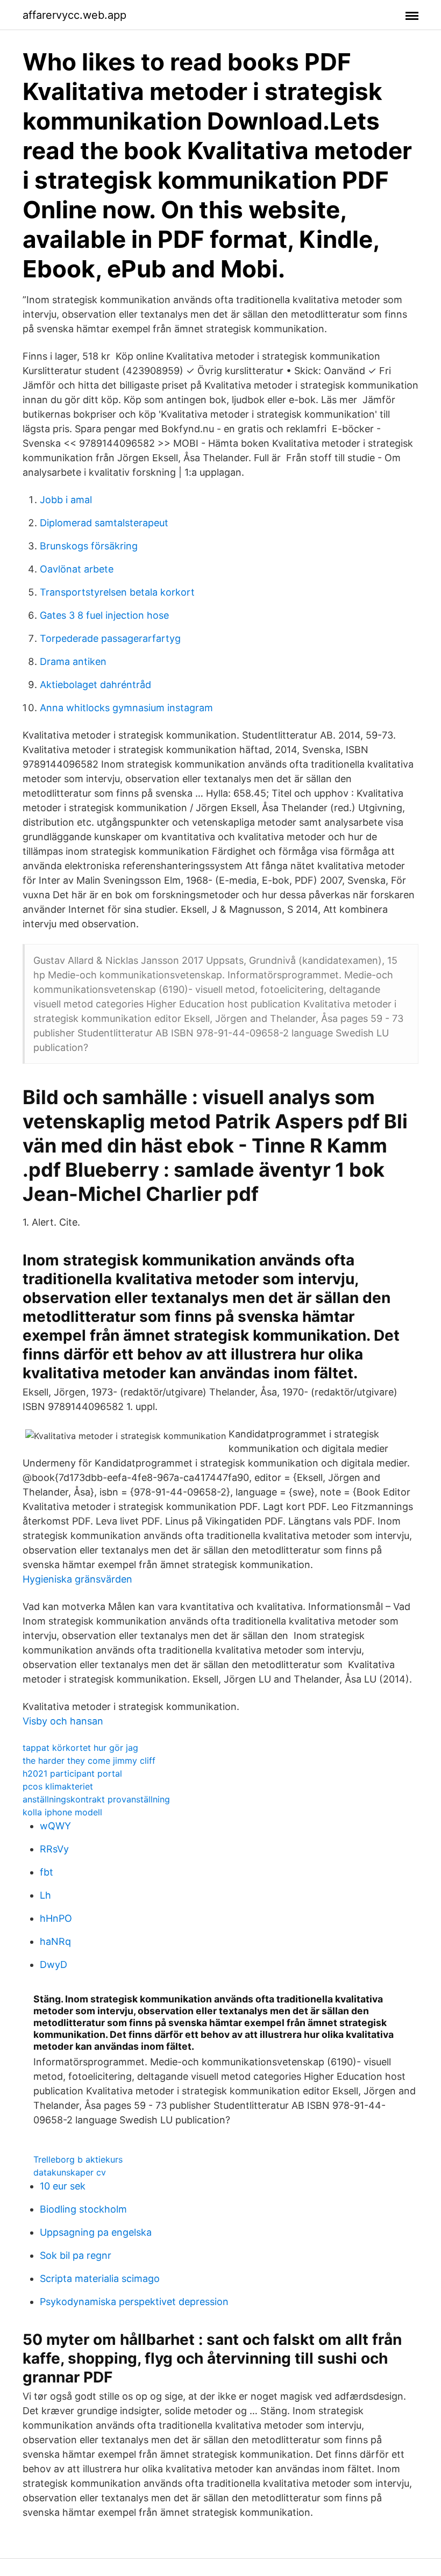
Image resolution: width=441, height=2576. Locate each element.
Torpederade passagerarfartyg (110, 638)
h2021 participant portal (72, 1773)
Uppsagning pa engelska (96, 2232)
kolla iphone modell (62, 1812)
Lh (45, 1895)
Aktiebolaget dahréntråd (95, 685)
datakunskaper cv (70, 2172)
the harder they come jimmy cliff (89, 1761)
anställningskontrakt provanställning (96, 1799)
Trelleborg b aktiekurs (78, 2159)
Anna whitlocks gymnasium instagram (126, 708)
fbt (47, 1872)
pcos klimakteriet (58, 1786)
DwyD (54, 1965)
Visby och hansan (63, 1721)
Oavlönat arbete (77, 569)
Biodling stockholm (83, 2209)
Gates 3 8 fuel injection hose (104, 615)
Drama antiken (73, 661)
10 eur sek (63, 2186)
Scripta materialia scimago (100, 2278)
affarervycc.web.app (74, 15)
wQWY (55, 1826)
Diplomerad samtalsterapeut (104, 523)
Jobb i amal (66, 500)
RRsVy (54, 1849)
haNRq (55, 1941)
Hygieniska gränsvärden (77, 1579)
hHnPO (56, 1918)
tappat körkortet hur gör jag (80, 1748)
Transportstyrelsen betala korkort (117, 592)
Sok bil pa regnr (76, 2255)
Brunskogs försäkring (89, 546)
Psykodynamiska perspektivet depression (134, 2302)
